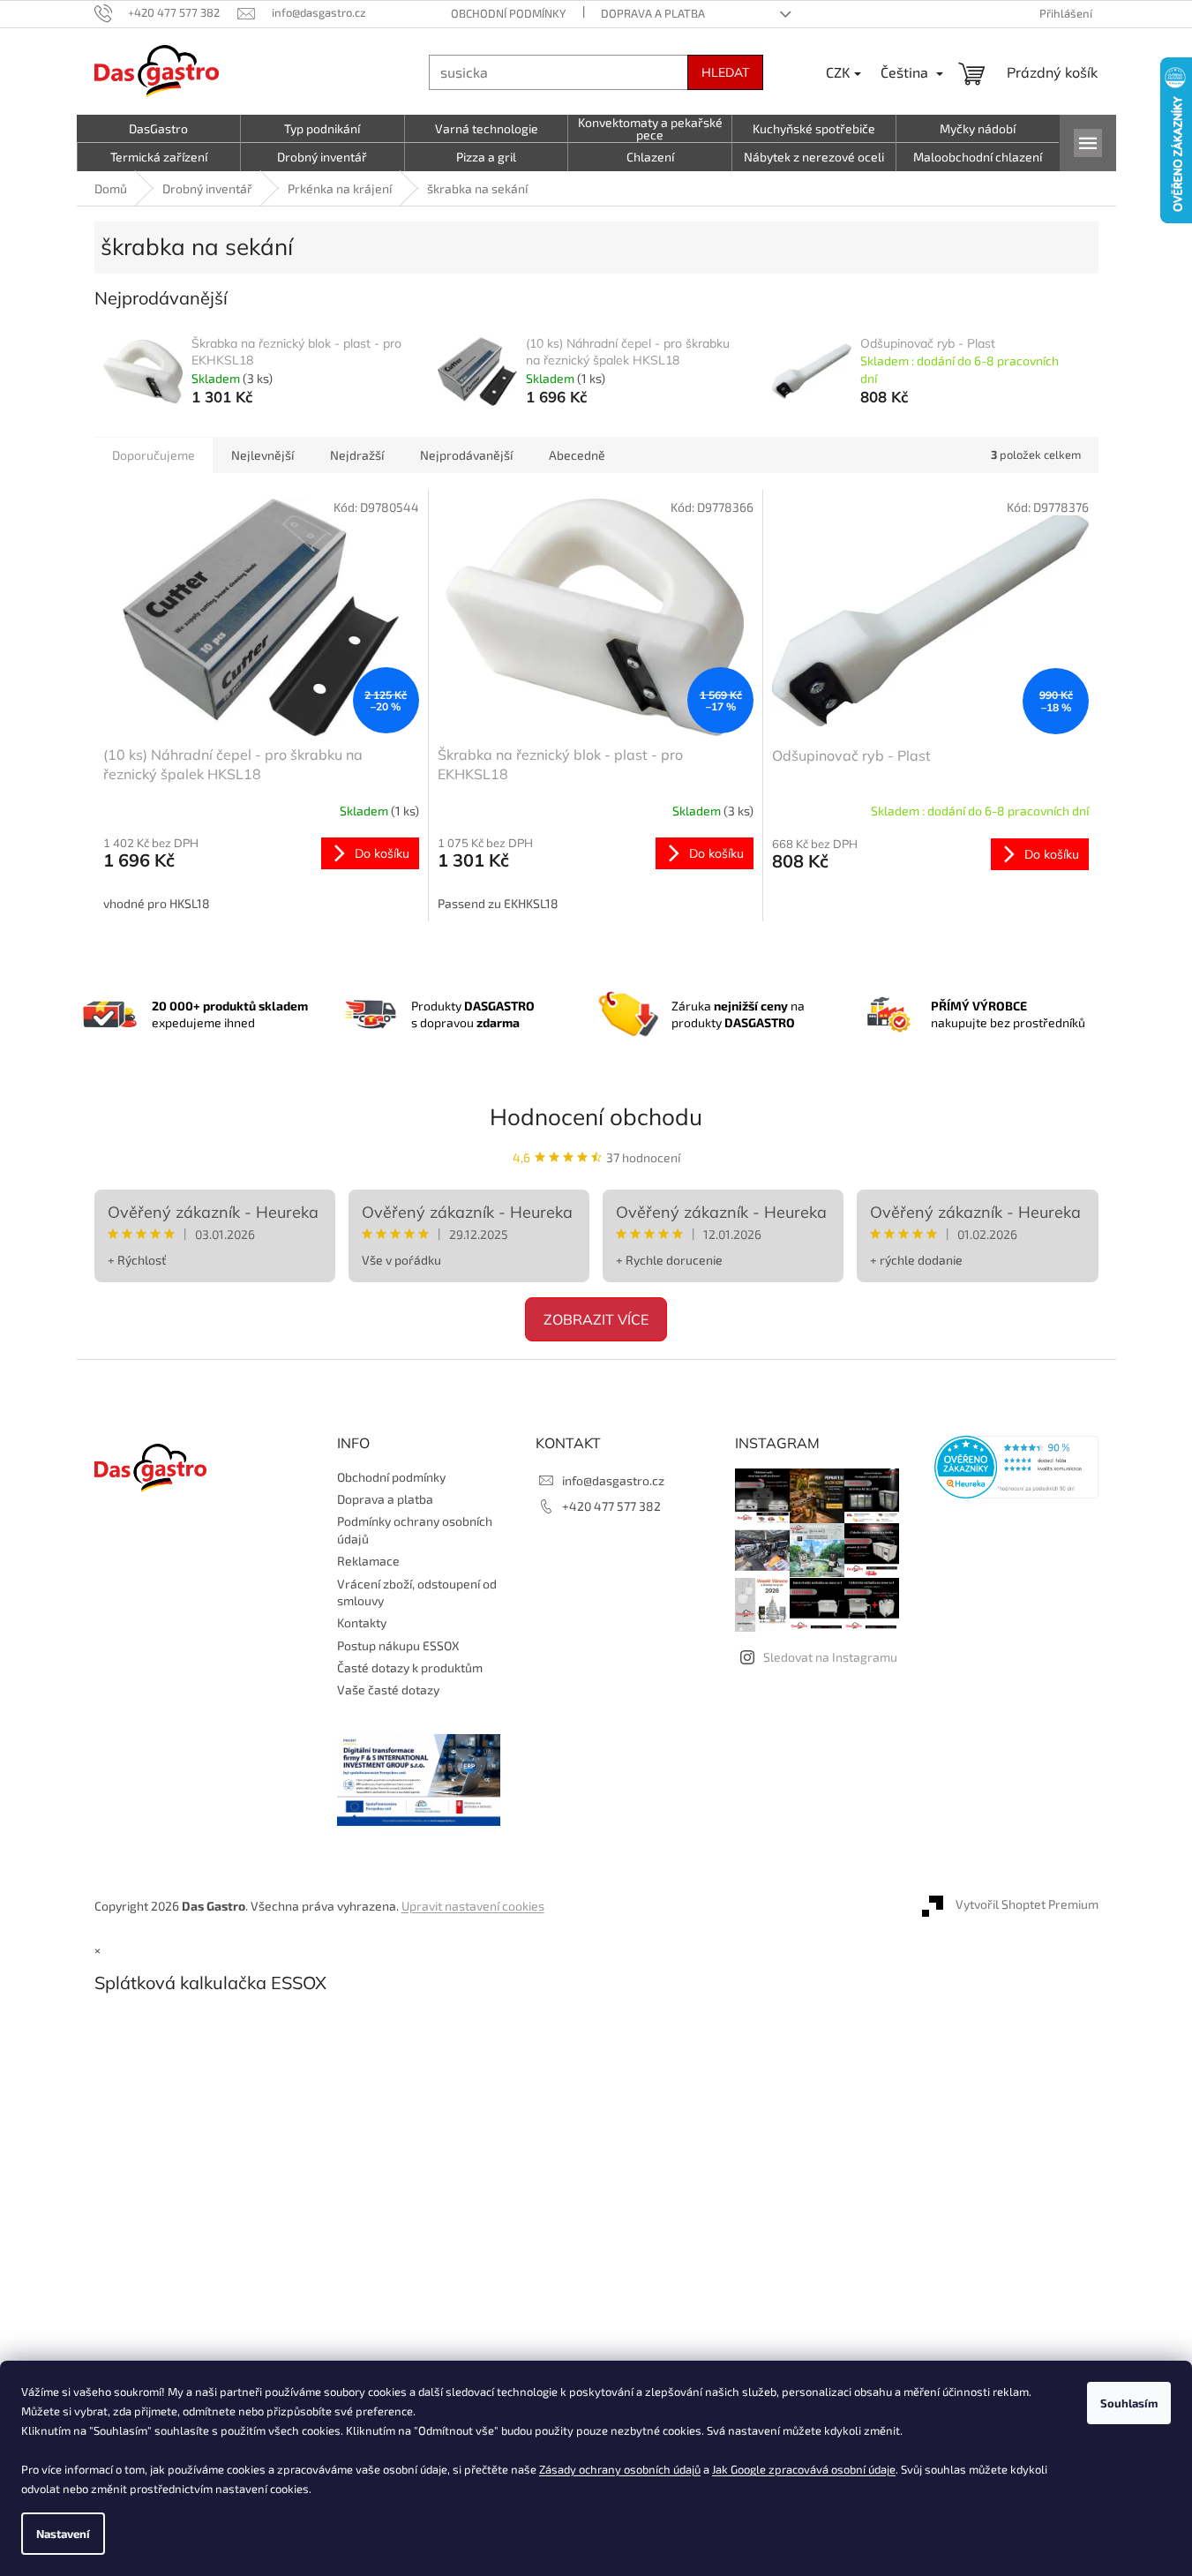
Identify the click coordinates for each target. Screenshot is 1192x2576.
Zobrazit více (596, 1319)
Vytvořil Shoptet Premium (1027, 1904)
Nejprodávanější (466, 455)
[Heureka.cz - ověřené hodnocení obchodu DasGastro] (1016, 1467)
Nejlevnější (262, 455)
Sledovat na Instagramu (830, 1657)
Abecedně (577, 455)
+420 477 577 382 (611, 1506)
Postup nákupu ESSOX (398, 1645)
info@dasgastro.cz (613, 1480)
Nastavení (63, 2534)
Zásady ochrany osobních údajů (620, 2469)
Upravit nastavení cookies (473, 1906)
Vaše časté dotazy (388, 1690)
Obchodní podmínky (508, 13)
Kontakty (362, 1622)
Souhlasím (1129, 2403)
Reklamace (368, 1561)
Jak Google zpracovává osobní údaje (804, 2469)
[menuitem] (159, 129)
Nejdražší (357, 455)
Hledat (725, 72)
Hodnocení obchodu (596, 1117)
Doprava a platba (653, 13)
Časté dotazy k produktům (410, 1667)
